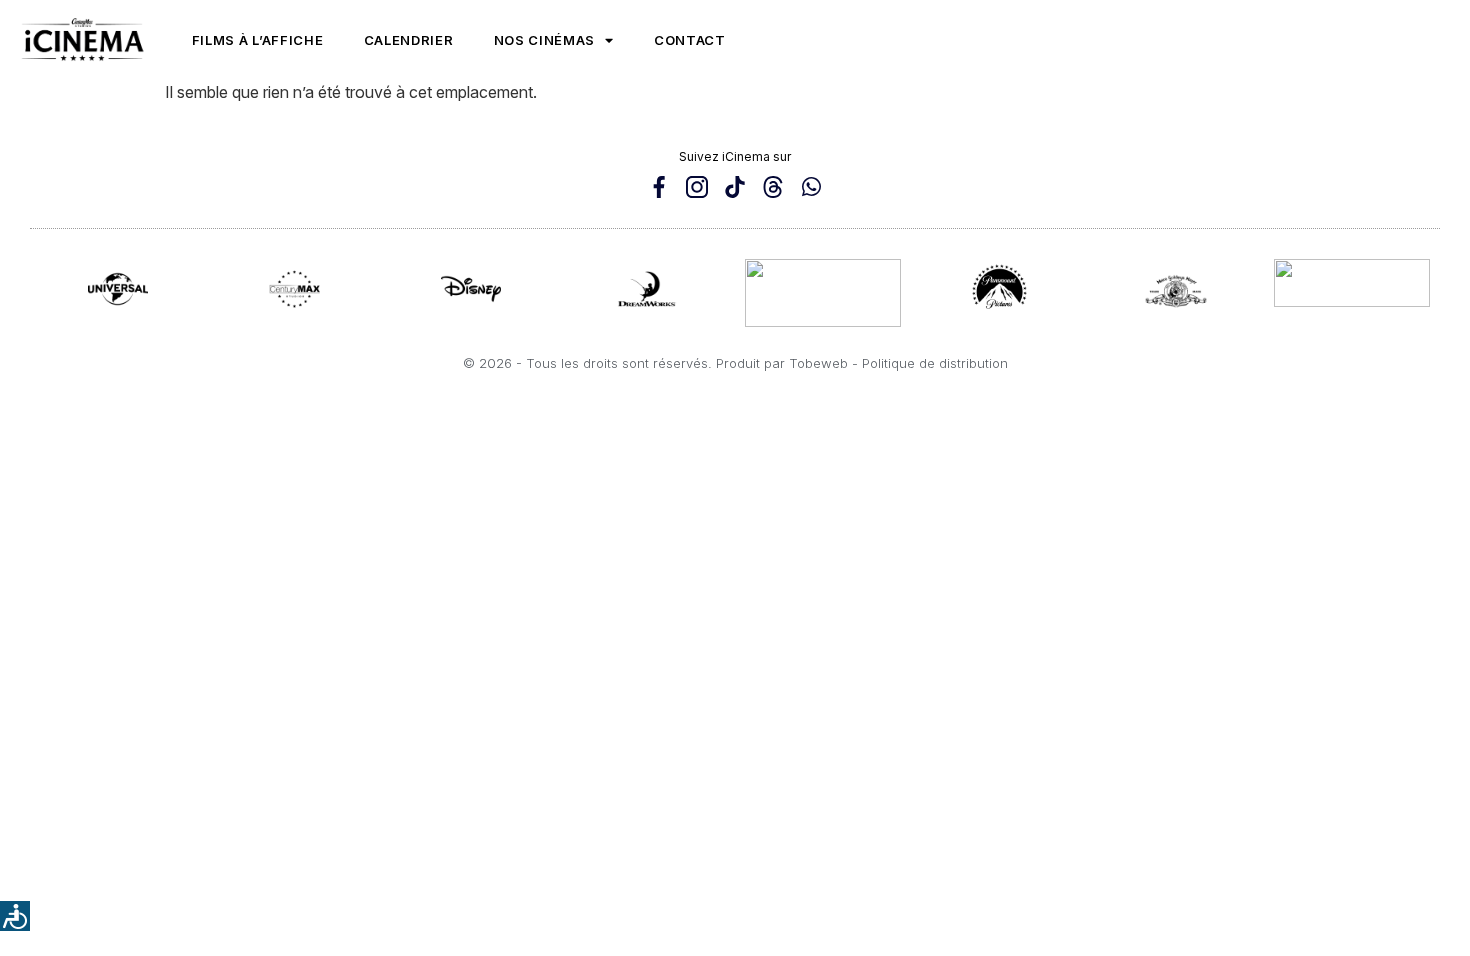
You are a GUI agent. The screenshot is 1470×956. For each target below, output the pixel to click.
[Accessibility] (15, 916)
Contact (690, 40)
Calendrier (409, 40)
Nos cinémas (545, 40)
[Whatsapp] (811, 187)
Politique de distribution (935, 363)
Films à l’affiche (258, 40)
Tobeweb (818, 363)
